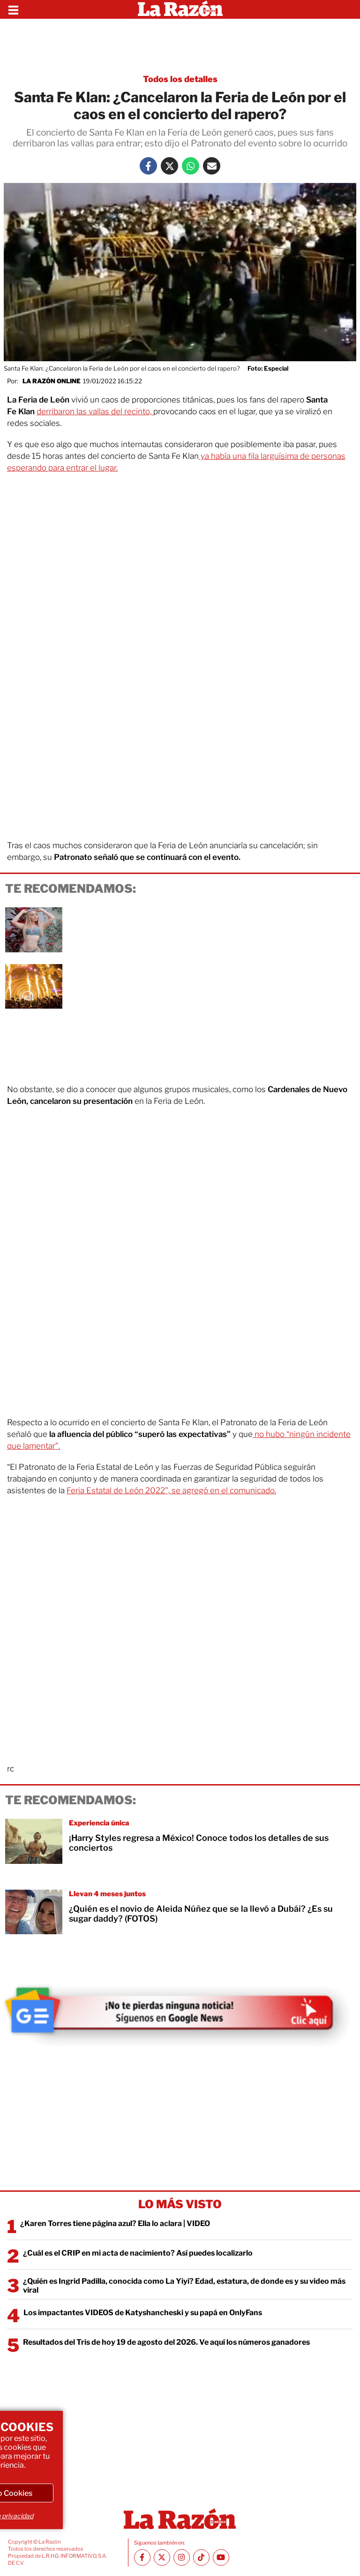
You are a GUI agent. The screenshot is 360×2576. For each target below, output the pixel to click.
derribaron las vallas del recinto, (95, 411)
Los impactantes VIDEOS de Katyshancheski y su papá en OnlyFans (143, 2313)
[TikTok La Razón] (201, 2557)
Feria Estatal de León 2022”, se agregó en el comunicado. (171, 1490)
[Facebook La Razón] (148, 166)
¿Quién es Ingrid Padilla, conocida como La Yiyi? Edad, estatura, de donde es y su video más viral (184, 2286)
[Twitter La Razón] (169, 166)
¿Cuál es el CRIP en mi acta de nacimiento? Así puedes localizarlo (138, 2253)
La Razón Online (52, 381)
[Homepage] (180, 9)
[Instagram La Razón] (182, 2557)
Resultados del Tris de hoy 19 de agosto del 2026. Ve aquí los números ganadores (166, 2342)
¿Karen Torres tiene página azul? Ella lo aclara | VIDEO (115, 2223)
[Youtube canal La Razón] (221, 2557)
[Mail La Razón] (212, 166)
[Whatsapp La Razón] (191, 166)
